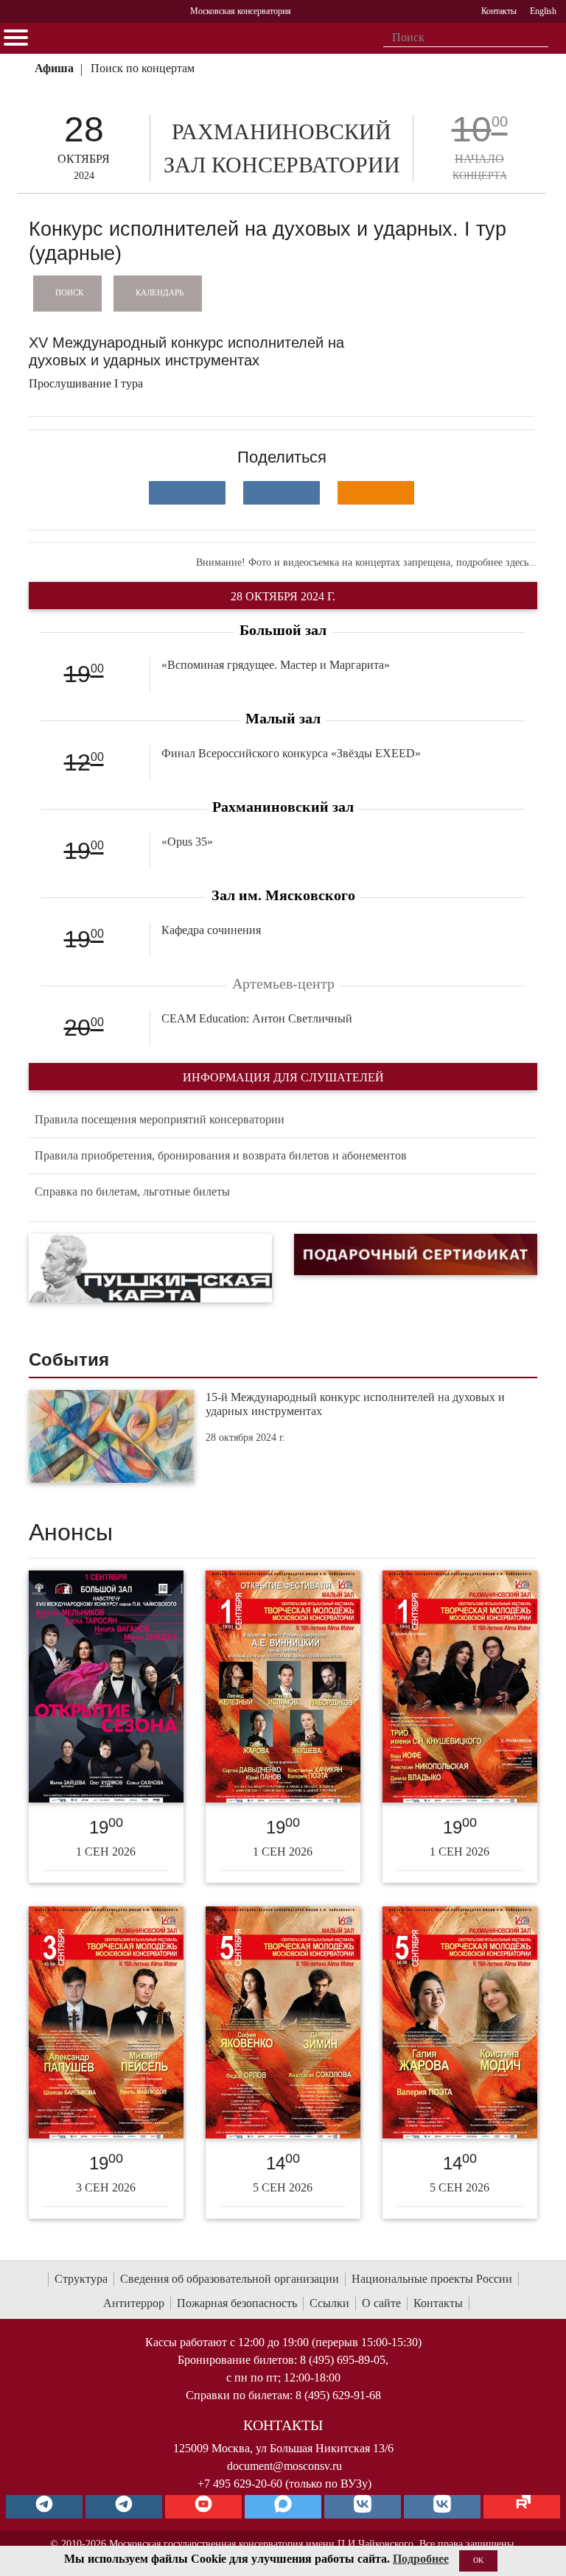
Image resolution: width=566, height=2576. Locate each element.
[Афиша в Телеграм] (522, 2507)
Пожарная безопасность (237, 2303)
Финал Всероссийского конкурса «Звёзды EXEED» (291, 753)
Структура (81, 2279)
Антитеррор (134, 2303)
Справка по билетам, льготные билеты (132, 1192)
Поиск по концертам (143, 68)
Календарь (160, 292)
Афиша (54, 68)
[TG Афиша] (124, 2507)
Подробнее (421, 2559)
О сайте (381, 2303)
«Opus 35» (187, 842)
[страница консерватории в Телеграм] (44, 2507)
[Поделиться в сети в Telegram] (282, 493)
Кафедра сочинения (211, 930)
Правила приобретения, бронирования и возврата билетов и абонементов (221, 1155)
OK (478, 2560)
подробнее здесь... (497, 562)
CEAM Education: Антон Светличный (257, 1018)
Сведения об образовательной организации (230, 2279)
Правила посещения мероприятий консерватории (160, 1119)
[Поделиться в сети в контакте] (187, 493)
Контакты (438, 2303)
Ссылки (329, 2303)
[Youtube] (203, 2507)
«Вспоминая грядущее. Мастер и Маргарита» (276, 665)
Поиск (69, 292)
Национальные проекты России (432, 2279)
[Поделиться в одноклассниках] (376, 493)
